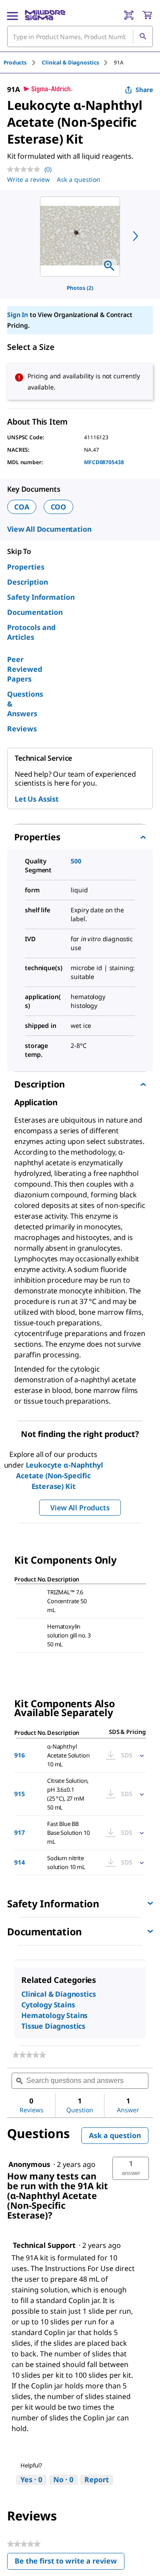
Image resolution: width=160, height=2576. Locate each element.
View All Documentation (49, 529)
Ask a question (79, 179)
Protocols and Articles (31, 632)
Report (97, 2480)
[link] (29, 2055)
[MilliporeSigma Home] (45, 15)
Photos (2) (80, 288)
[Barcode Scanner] (129, 15)
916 (20, 1755)
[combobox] (80, 36)
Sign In (18, 315)
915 (20, 1794)
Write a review (28, 179)
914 (20, 1862)
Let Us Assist (37, 799)
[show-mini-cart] (147, 15)
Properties (26, 567)
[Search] (143, 36)
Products (15, 62)
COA (22, 507)
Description (28, 582)
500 (76, 861)
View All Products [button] (80, 1508)
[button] (131, 2168)
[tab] (23, 62)
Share (144, 90)
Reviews (22, 729)
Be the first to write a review (70, 2563)
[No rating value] (26, 169)
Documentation (35, 612)
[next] (136, 236)
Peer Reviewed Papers (25, 669)
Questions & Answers (25, 704)
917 (20, 1832)
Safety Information (41, 597)
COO (59, 507)
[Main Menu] (12, 15)
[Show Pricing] (140, 1755)
